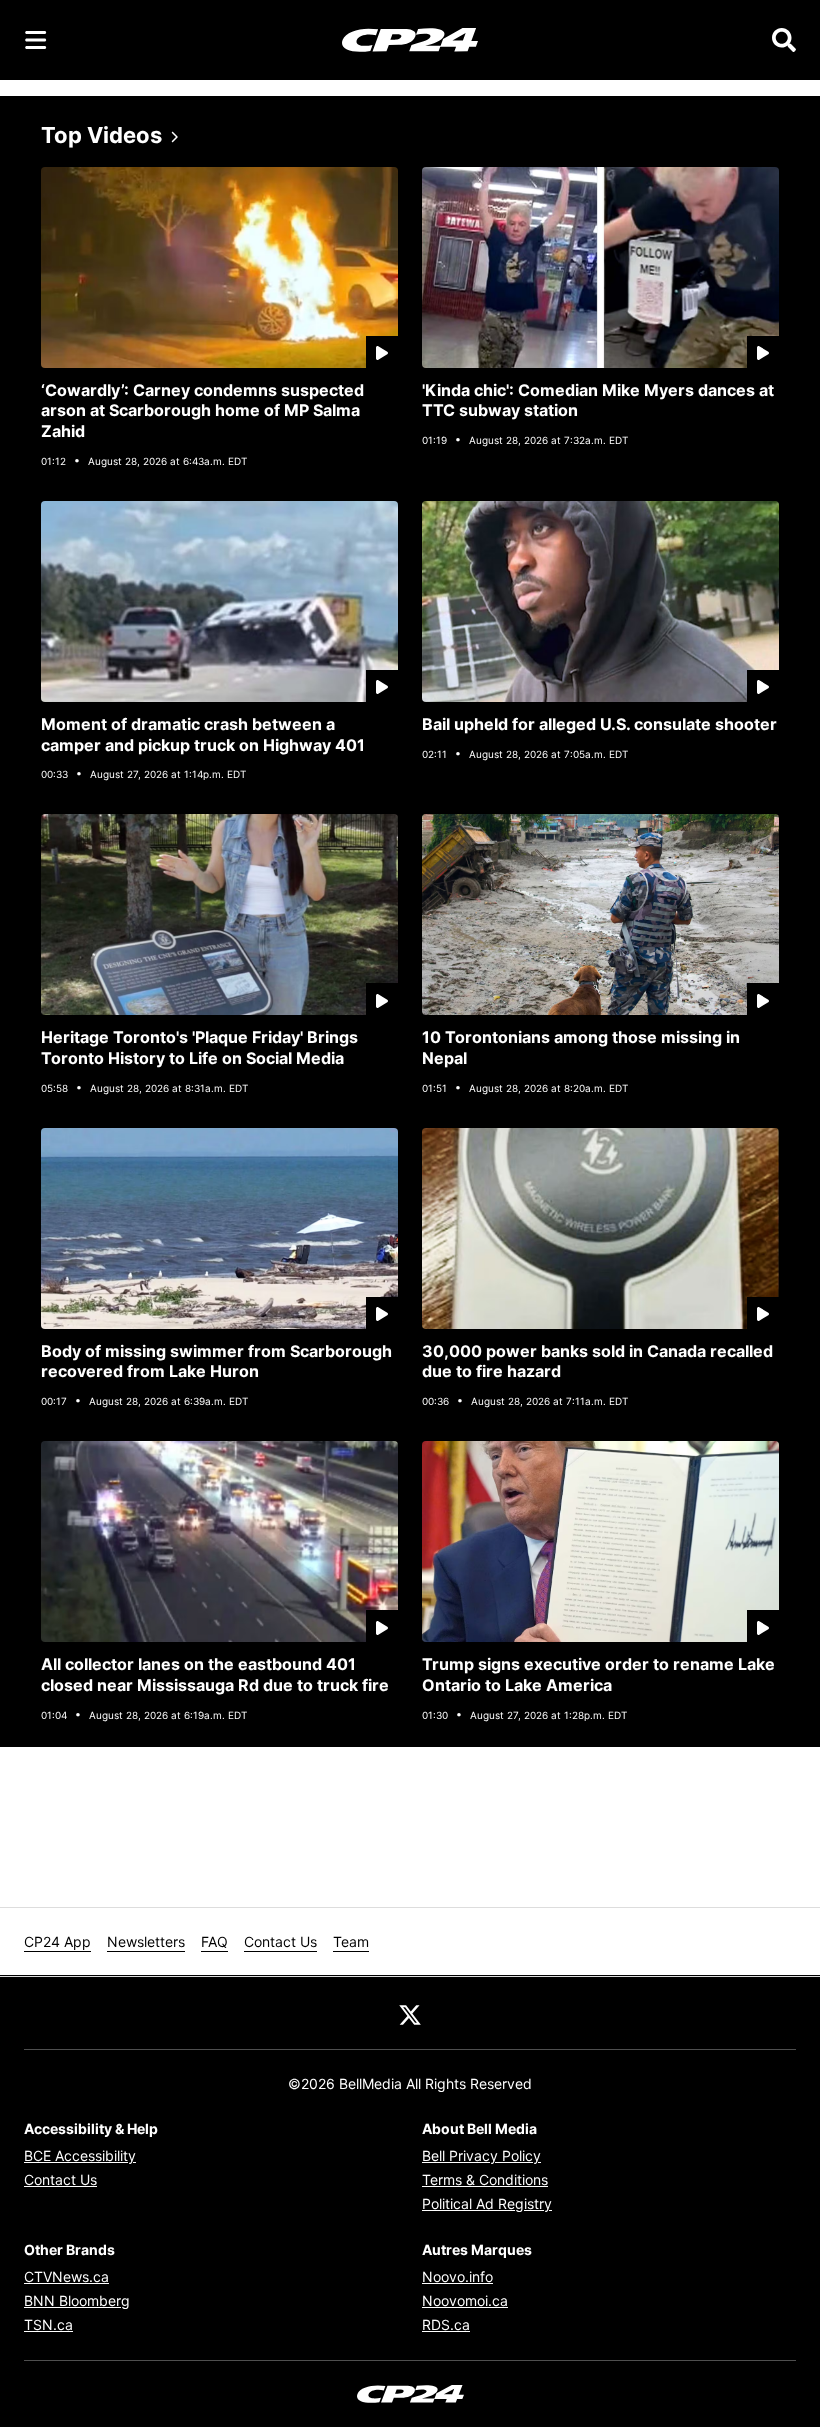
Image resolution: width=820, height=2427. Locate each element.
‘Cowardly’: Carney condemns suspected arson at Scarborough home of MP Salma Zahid (202, 411)
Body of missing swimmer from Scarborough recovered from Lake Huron (216, 1361)
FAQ (214, 1941)
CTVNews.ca (66, 2276)
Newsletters (146, 1941)
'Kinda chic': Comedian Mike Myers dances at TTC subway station (598, 400)
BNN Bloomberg (77, 2300)
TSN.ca (48, 2324)
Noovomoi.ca (465, 2300)
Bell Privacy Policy (481, 2155)
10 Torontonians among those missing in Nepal (581, 1047)
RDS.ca (446, 2324)
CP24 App (57, 1941)
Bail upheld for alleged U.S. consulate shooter (599, 724)
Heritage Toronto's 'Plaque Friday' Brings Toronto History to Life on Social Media (199, 1047)
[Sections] (36, 40)
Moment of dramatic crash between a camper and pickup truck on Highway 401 (203, 734)
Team (351, 1941)
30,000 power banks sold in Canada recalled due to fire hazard (597, 1361)
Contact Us (280, 1941)
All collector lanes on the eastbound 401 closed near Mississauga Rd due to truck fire (215, 1674)
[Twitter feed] (410, 2013)
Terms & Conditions (485, 2179)
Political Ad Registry (487, 2203)
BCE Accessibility (80, 2155)
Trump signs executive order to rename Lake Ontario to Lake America (598, 1674)
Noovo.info (457, 2276)
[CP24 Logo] (410, 39)
